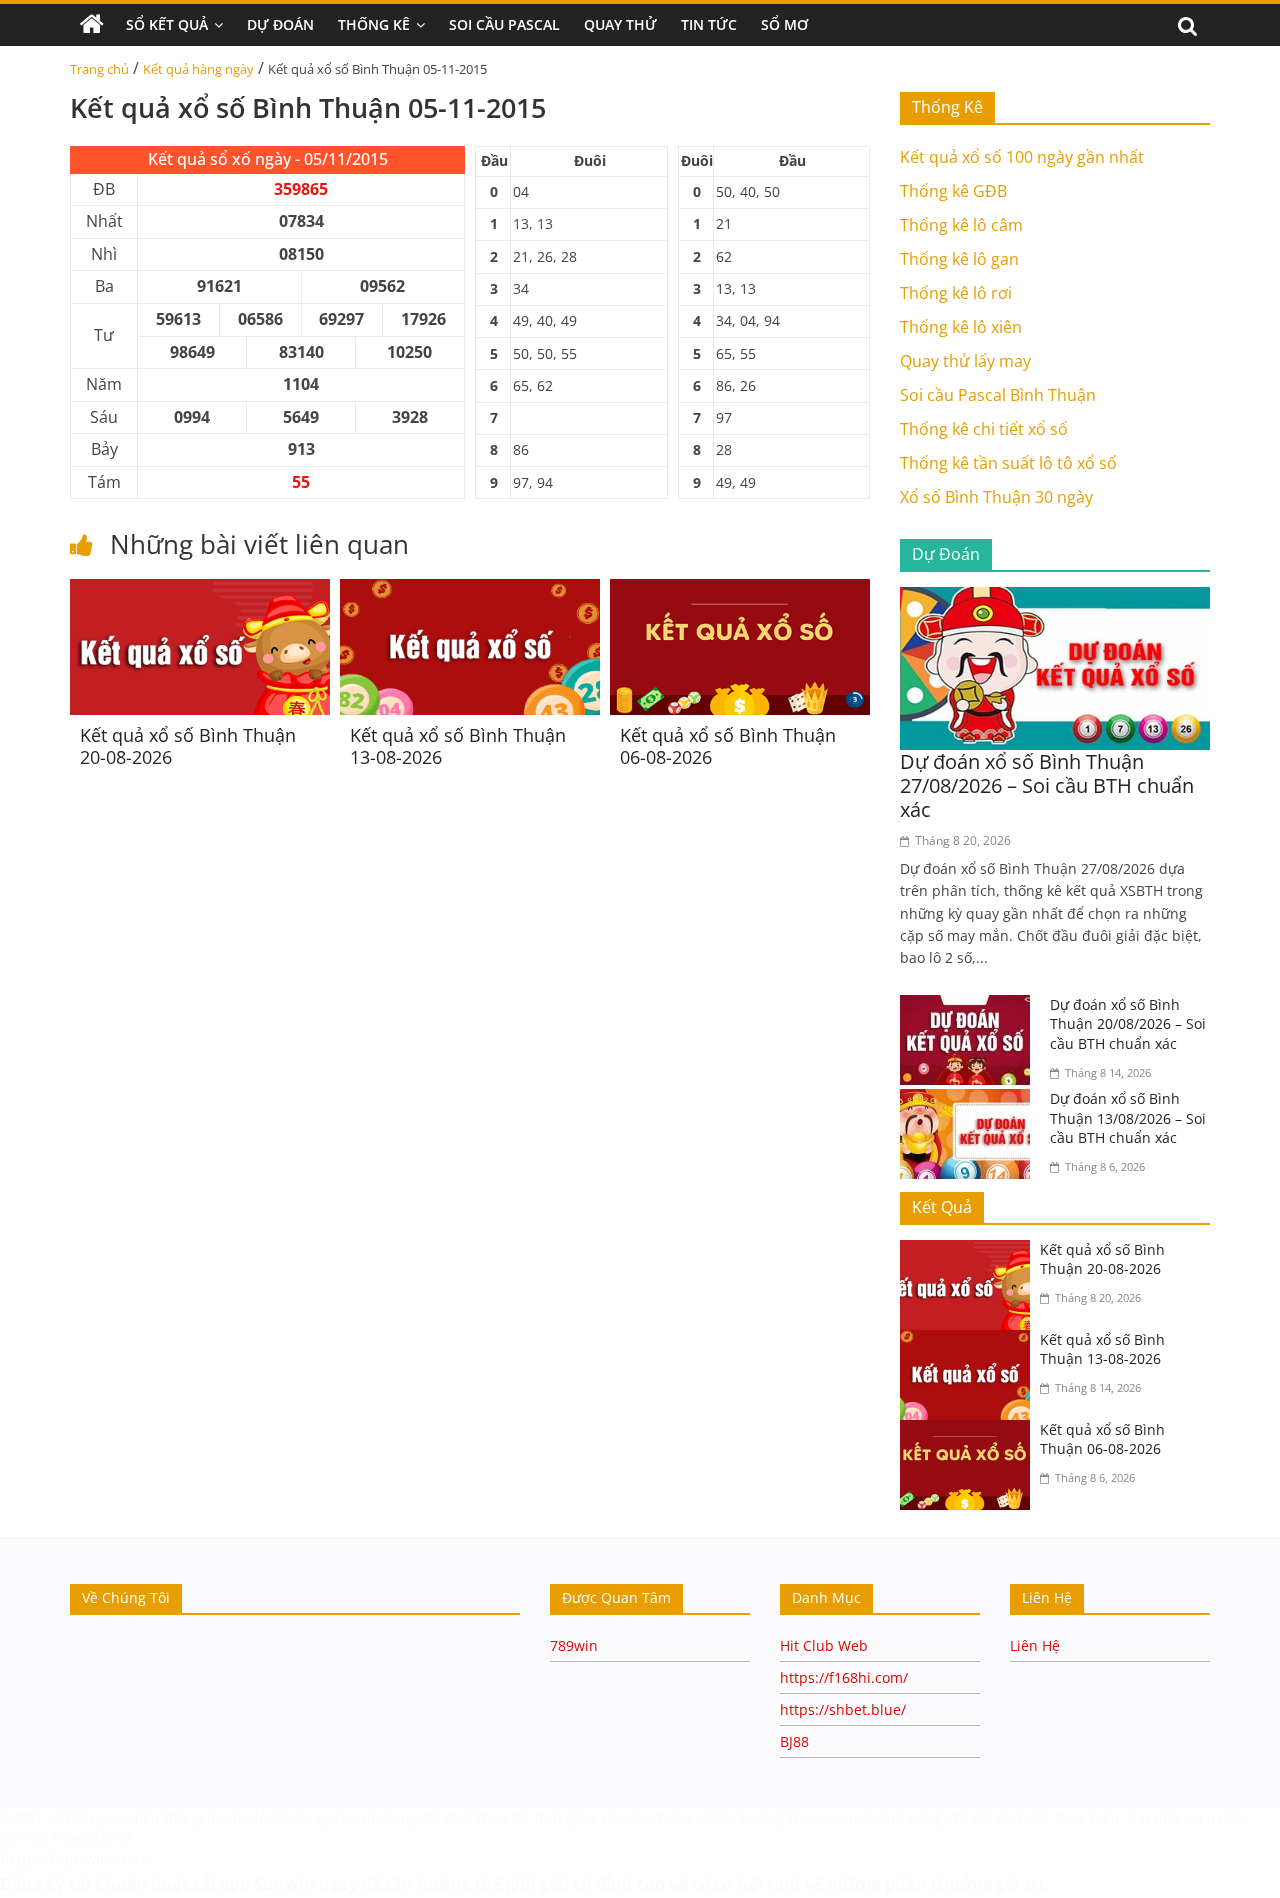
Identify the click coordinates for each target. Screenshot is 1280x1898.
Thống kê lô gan (959, 259)
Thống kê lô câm (961, 225)
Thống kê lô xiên (961, 327)
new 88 (24, 1836)
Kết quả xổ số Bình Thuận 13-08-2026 (458, 746)
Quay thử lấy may (965, 361)
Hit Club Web (824, 1645)
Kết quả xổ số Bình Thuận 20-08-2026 (188, 746)
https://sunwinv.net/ (76, 1859)
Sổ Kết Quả (167, 24)
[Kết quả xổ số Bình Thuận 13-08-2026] (470, 591)
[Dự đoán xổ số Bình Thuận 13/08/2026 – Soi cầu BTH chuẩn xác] (970, 1101)
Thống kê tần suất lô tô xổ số (1008, 463)
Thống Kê (374, 24)
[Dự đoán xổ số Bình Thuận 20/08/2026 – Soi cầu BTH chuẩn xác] (970, 1007)
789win (574, 1645)
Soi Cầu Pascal (504, 24)
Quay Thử (620, 24)
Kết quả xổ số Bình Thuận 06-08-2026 (728, 746)
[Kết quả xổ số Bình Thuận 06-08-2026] (740, 591)
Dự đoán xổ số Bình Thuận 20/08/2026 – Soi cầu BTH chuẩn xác (1128, 1024)
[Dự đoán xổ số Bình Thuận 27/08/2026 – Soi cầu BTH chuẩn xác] (1055, 599)
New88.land (94, 1836)
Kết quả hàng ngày (198, 69)
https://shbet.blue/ (843, 1709)
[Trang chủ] (92, 25)
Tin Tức (709, 24)
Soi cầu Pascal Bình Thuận (998, 395)
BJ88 (794, 1741)
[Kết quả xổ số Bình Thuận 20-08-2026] (200, 591)
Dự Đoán (280, 24)
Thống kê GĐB (953, 191)
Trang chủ (99, 69)
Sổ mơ (784, 24)
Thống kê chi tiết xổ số (984, 429)
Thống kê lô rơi (956, 293)
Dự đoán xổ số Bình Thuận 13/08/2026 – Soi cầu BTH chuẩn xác (1128, 1118)
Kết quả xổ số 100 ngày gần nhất (1022, 157)
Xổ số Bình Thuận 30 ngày (996, 497)
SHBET (21, 1817)
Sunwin (284, 1884)
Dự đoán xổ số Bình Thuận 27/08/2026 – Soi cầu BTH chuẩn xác (1047, 785)
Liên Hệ (1035, 1645)
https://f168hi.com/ (844, 1677)
